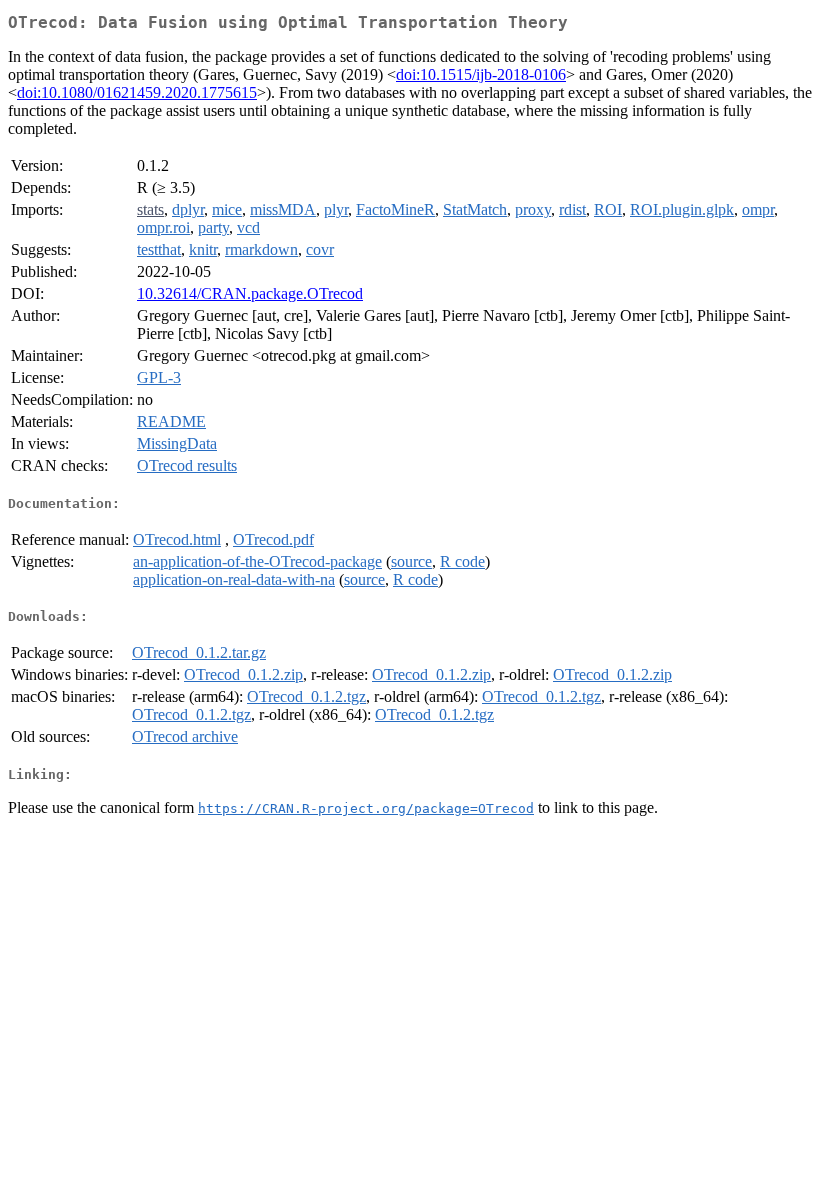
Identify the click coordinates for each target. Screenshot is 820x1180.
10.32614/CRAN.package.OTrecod (250, 293)
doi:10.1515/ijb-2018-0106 (481, 74)
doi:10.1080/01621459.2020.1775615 (137, 92)
